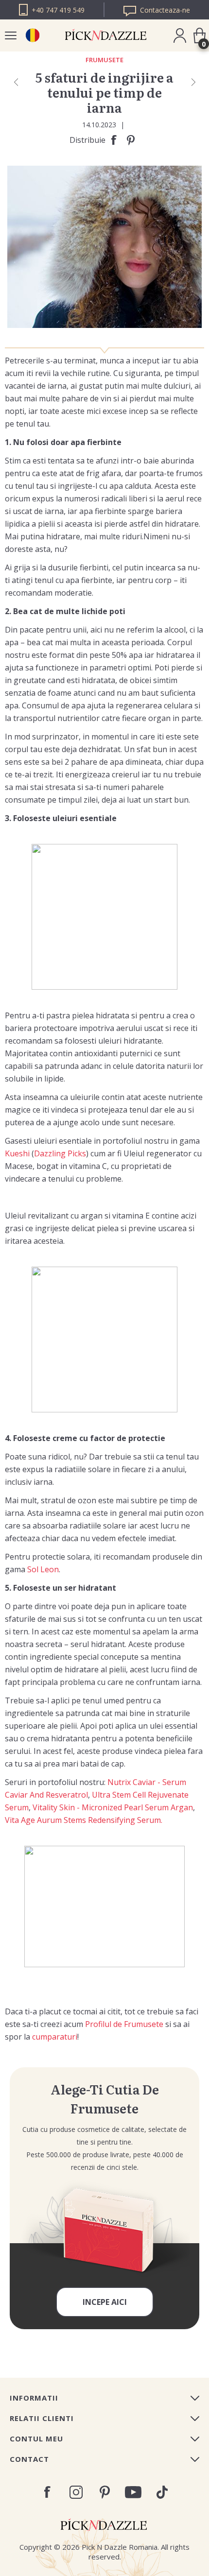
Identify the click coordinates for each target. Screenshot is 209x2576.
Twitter (162, 2492)
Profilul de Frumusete (124, 2024)
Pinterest (105, 2492)
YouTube (133, 2492)
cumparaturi (55, 2037)
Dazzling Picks (60, 1153)
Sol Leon (43, 1569)
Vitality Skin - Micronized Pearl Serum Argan (113, 1807)
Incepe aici (105, 2302)
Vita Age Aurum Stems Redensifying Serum (83, 1820)
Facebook (47, 2492)
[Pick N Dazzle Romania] (32, 35)
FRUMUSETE (104, 60)
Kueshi (17, 1153)
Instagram (76, 2492)
